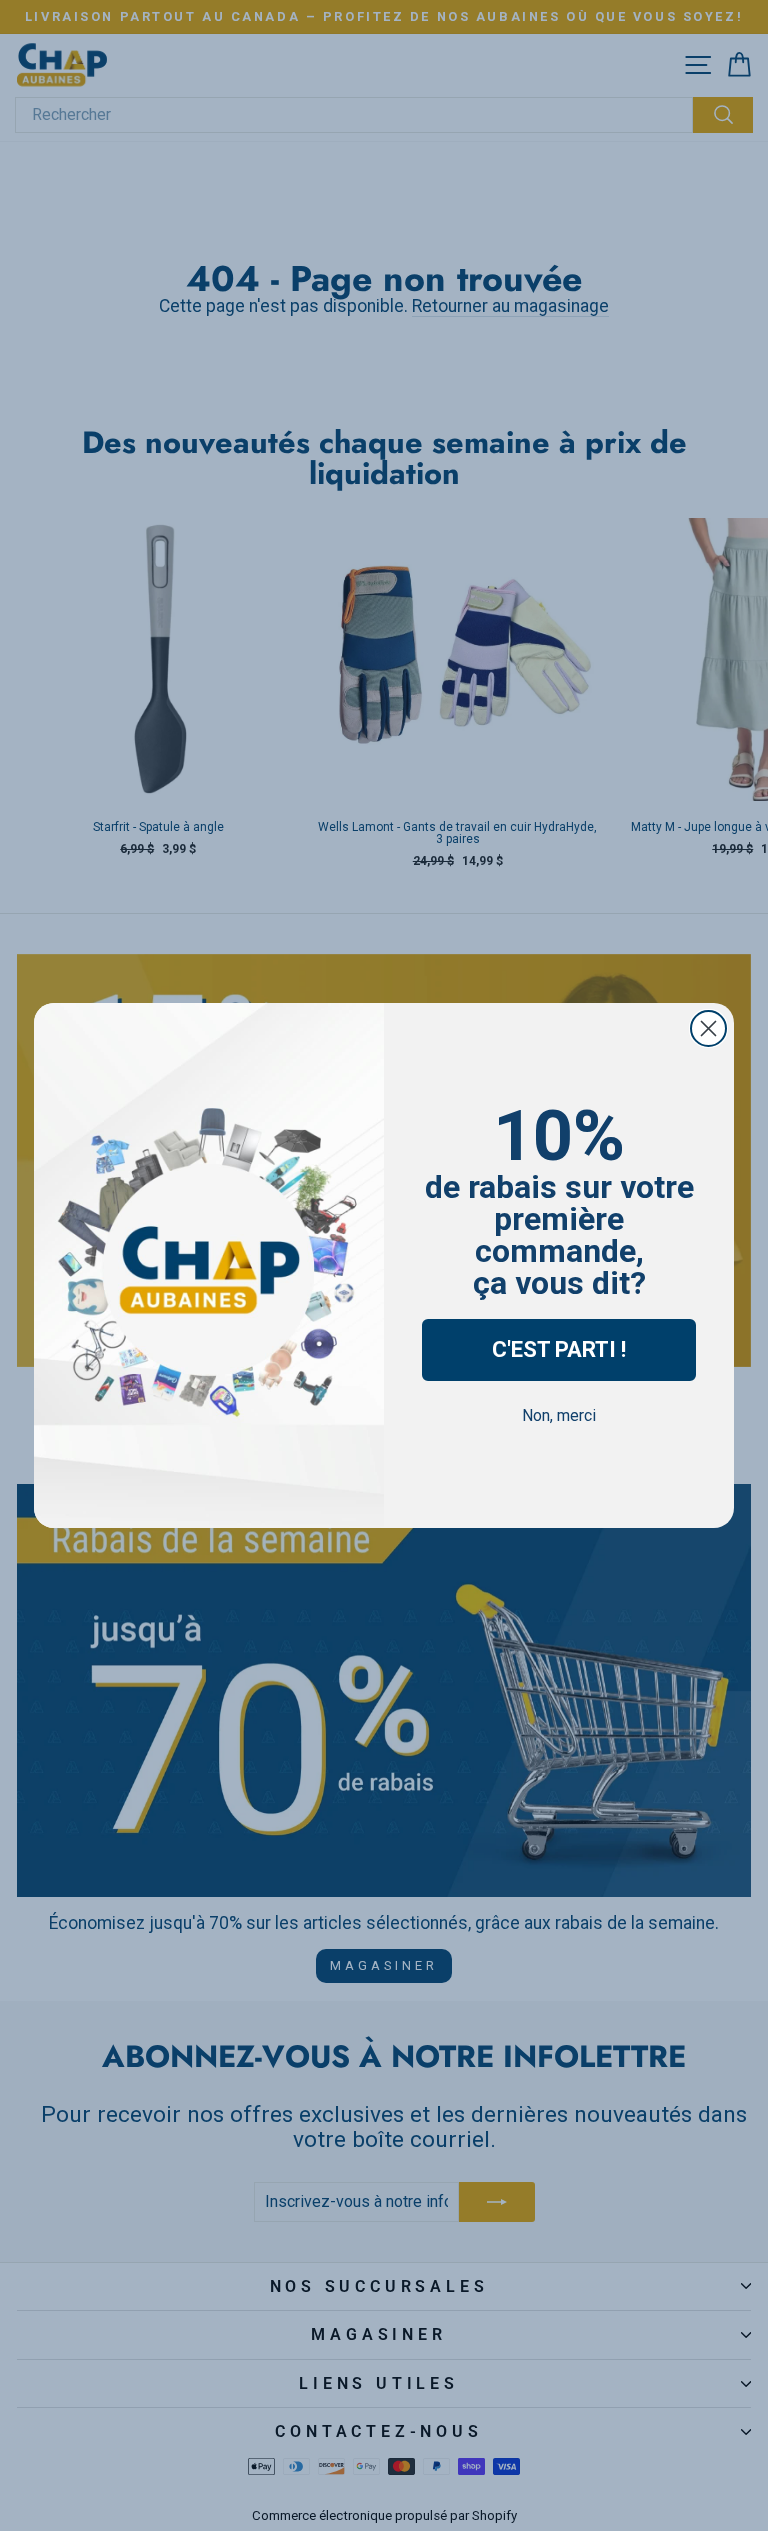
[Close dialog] (708, 1028)
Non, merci (559, 1415)
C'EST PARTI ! (559, 1349)
